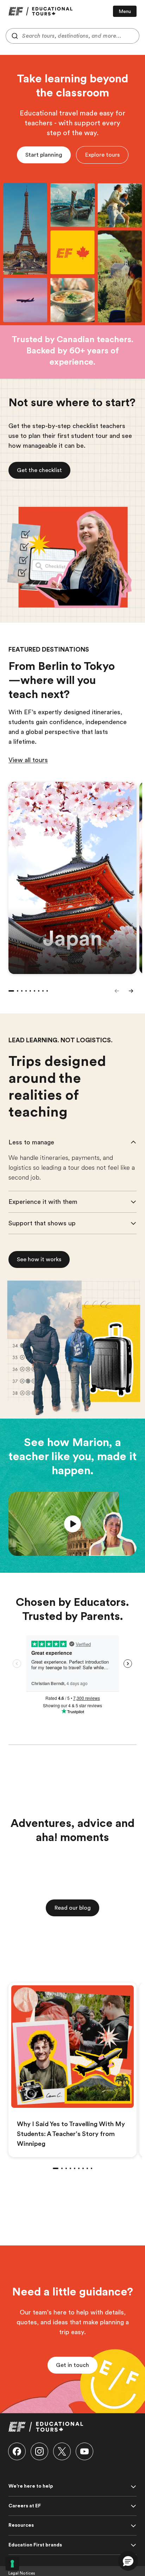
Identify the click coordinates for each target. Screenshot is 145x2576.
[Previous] (117, 991)
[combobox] (72, 36)
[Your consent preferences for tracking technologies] (12, 2564)
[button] (102, 155)
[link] (40, 11)
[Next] (131, 991)
